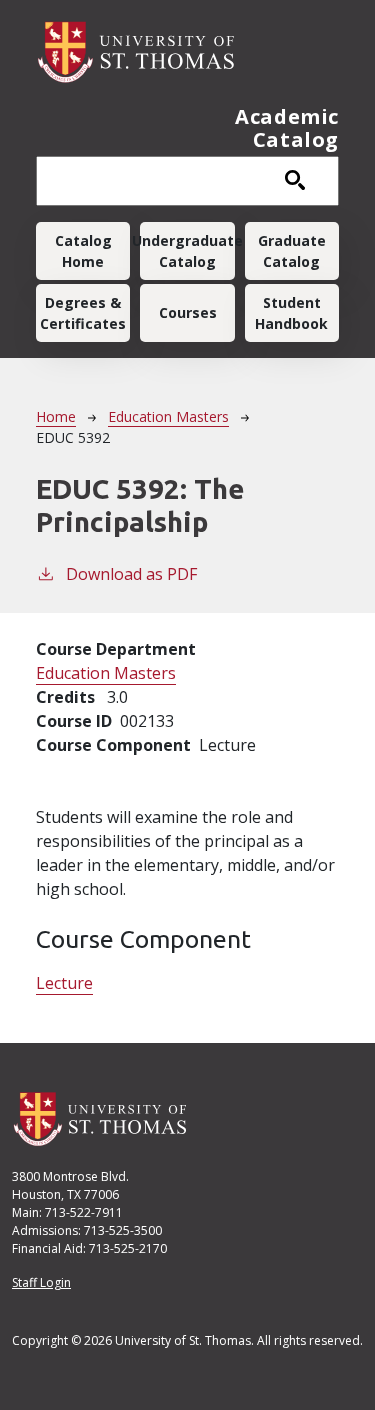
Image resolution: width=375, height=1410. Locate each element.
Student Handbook (291, 313)
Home (56, 416)
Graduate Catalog (292, 251)
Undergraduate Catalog (187, 251)
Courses (188, 312)
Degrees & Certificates (83, 313)
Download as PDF (131, 574)
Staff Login (41, 1282)
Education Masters (168, 416)
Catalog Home (83, 251)
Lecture (64, 983)
